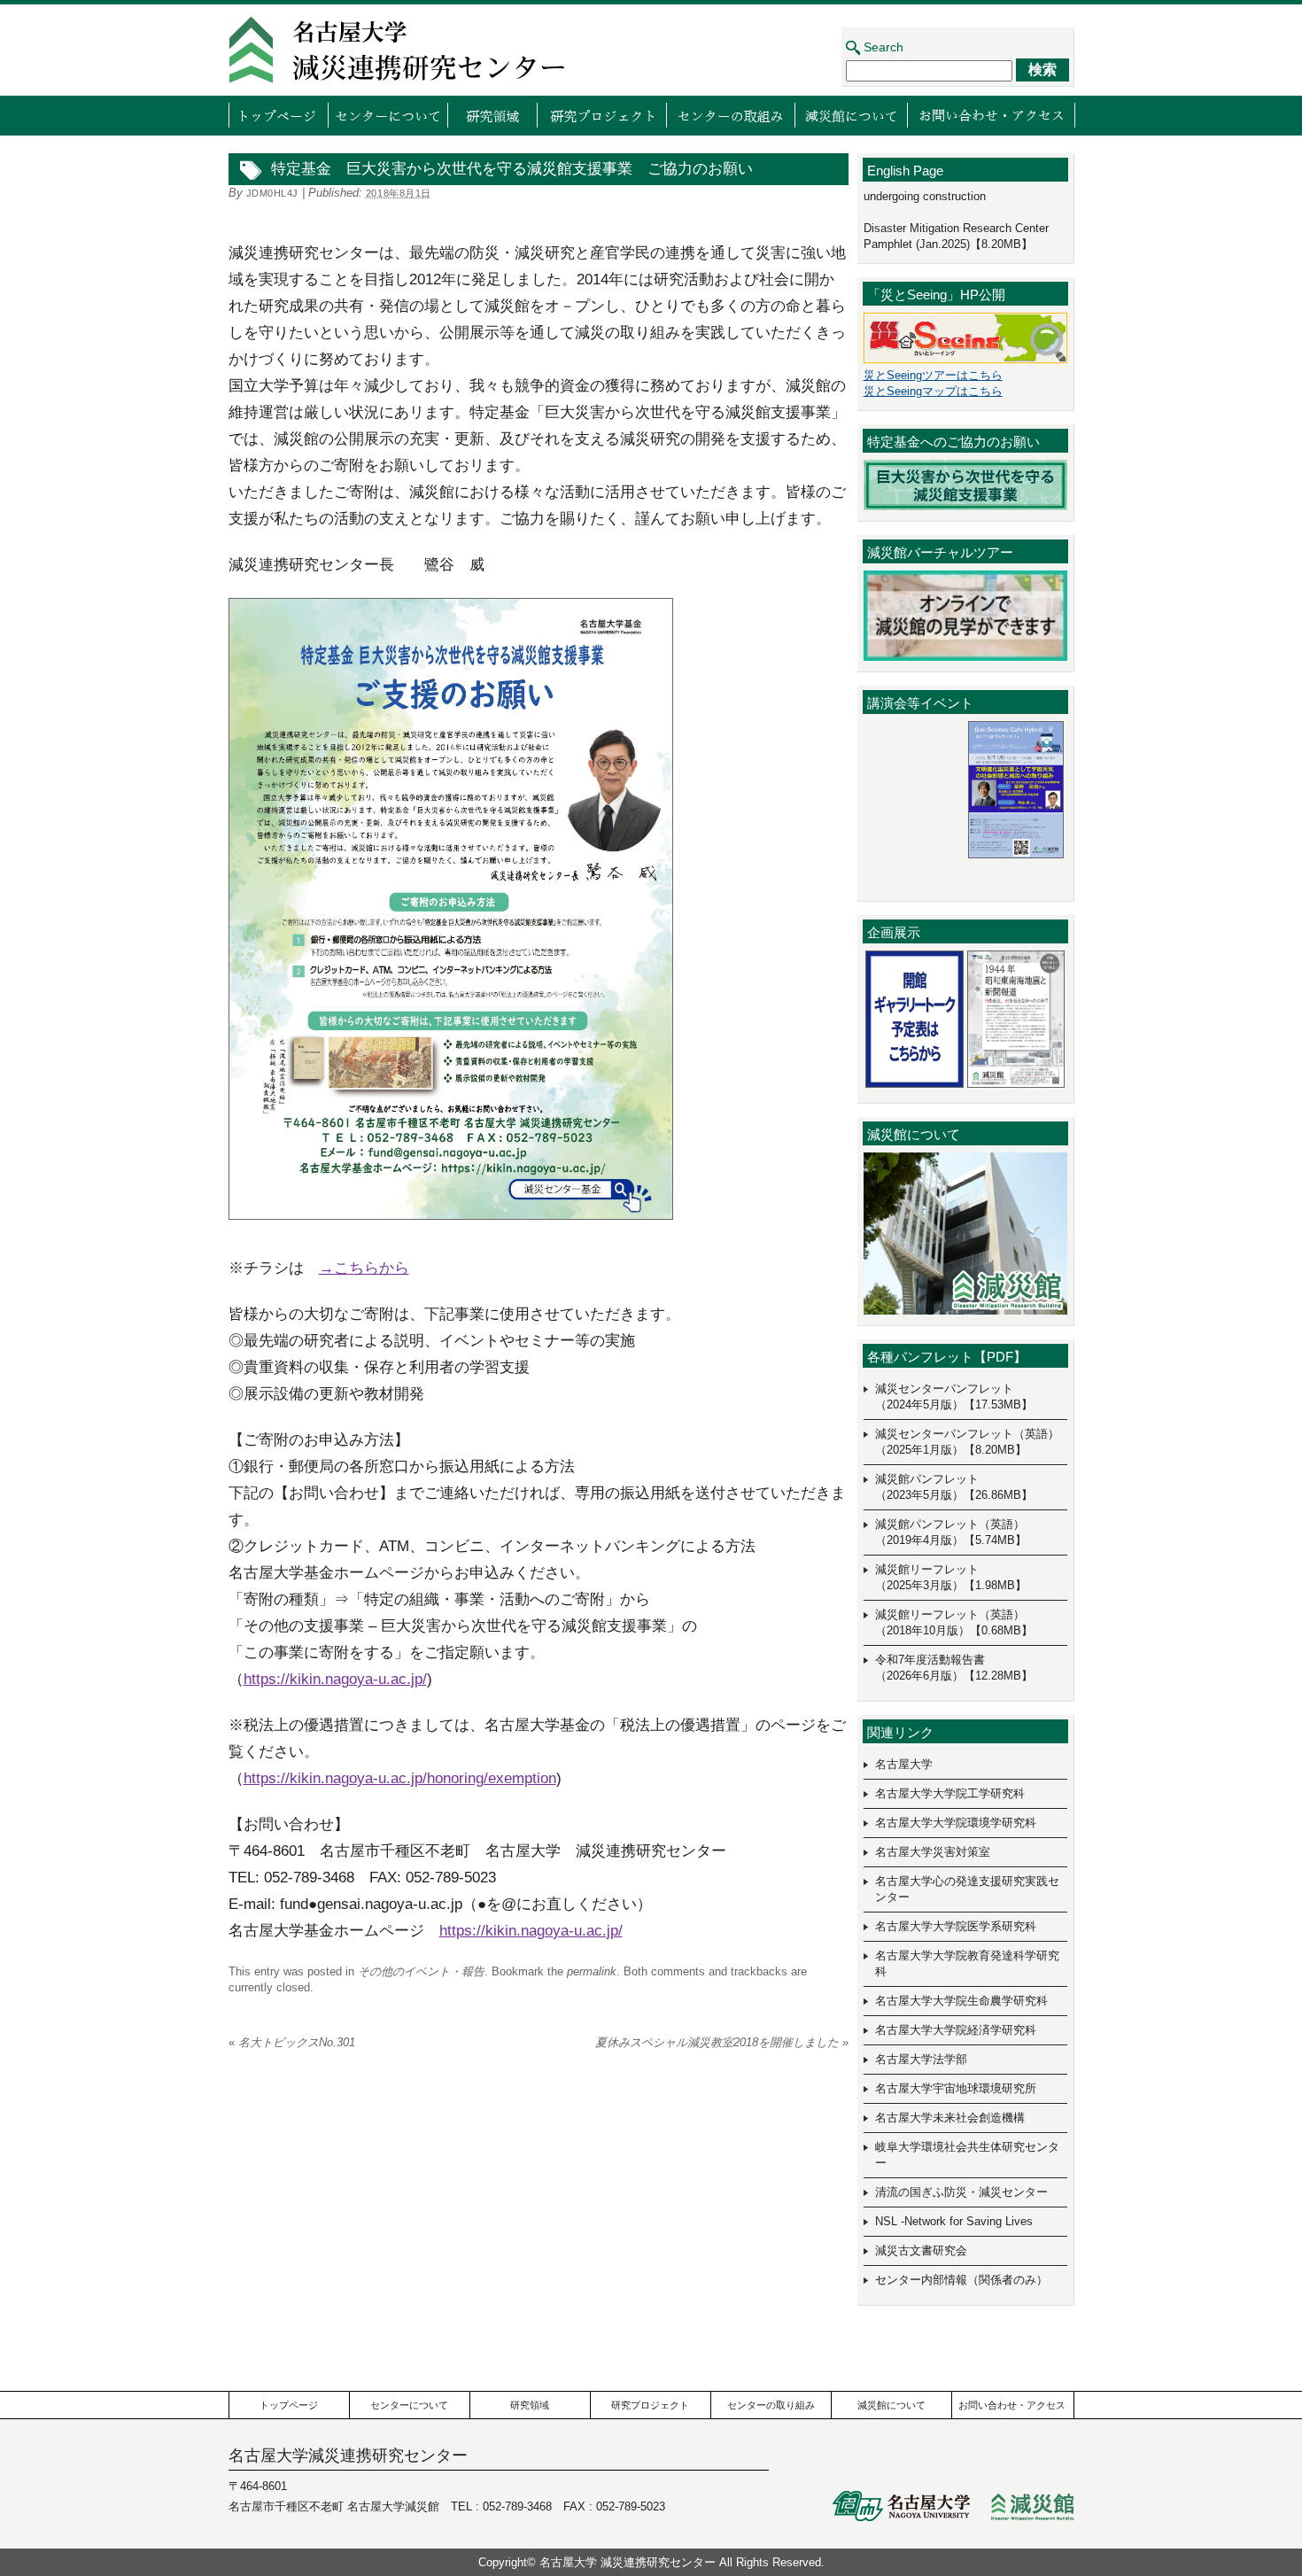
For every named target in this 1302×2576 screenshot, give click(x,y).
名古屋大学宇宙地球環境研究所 (956, 2088)
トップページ (278, 115)
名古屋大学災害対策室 (933, 1852)
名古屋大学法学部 (921, 2059)
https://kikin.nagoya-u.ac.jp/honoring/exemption (400, 1778)
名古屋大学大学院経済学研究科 (956, 2030)
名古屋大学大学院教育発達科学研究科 (967, 1963)
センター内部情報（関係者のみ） (961, 2280)
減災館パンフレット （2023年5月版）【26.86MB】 (954, 1487)
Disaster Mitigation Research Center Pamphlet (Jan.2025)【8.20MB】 (956, 236)
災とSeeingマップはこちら (933, 391)
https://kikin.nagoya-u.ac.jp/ (335, 1679)
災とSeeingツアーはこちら (933, 375)
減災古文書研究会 (921, 2250)
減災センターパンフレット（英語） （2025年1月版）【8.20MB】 (967, 1442)
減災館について (851, 115)
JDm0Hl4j (272, 193)
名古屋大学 (904, 1764)
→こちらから (364, 1268)
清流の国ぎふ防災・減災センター (961, 2192)
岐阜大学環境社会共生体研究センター (967, 2155)
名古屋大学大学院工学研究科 (950, 1793)
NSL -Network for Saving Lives (954, 2221)
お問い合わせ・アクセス (991, 115)
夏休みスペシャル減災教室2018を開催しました (722, 2042)
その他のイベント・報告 (421, 1971)
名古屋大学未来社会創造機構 (950, 2118)
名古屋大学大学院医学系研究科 (956, 1926)
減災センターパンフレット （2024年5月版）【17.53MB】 (954, 1397)
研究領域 (492, 115)
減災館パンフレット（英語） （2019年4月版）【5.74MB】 (951, 1532)
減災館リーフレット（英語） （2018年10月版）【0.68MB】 (954, 1622)
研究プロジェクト (601, 115)
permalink (592, 1971)
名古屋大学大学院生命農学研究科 (961, 2001)
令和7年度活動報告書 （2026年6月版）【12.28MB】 (954, 1668)
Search (883, 47)
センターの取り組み (730, 115)
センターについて (387, 115)
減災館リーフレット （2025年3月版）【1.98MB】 (951, 1577)
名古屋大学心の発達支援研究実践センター (967, 1889)
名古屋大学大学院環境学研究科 (956, 1823)
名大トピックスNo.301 (292, 2042)
